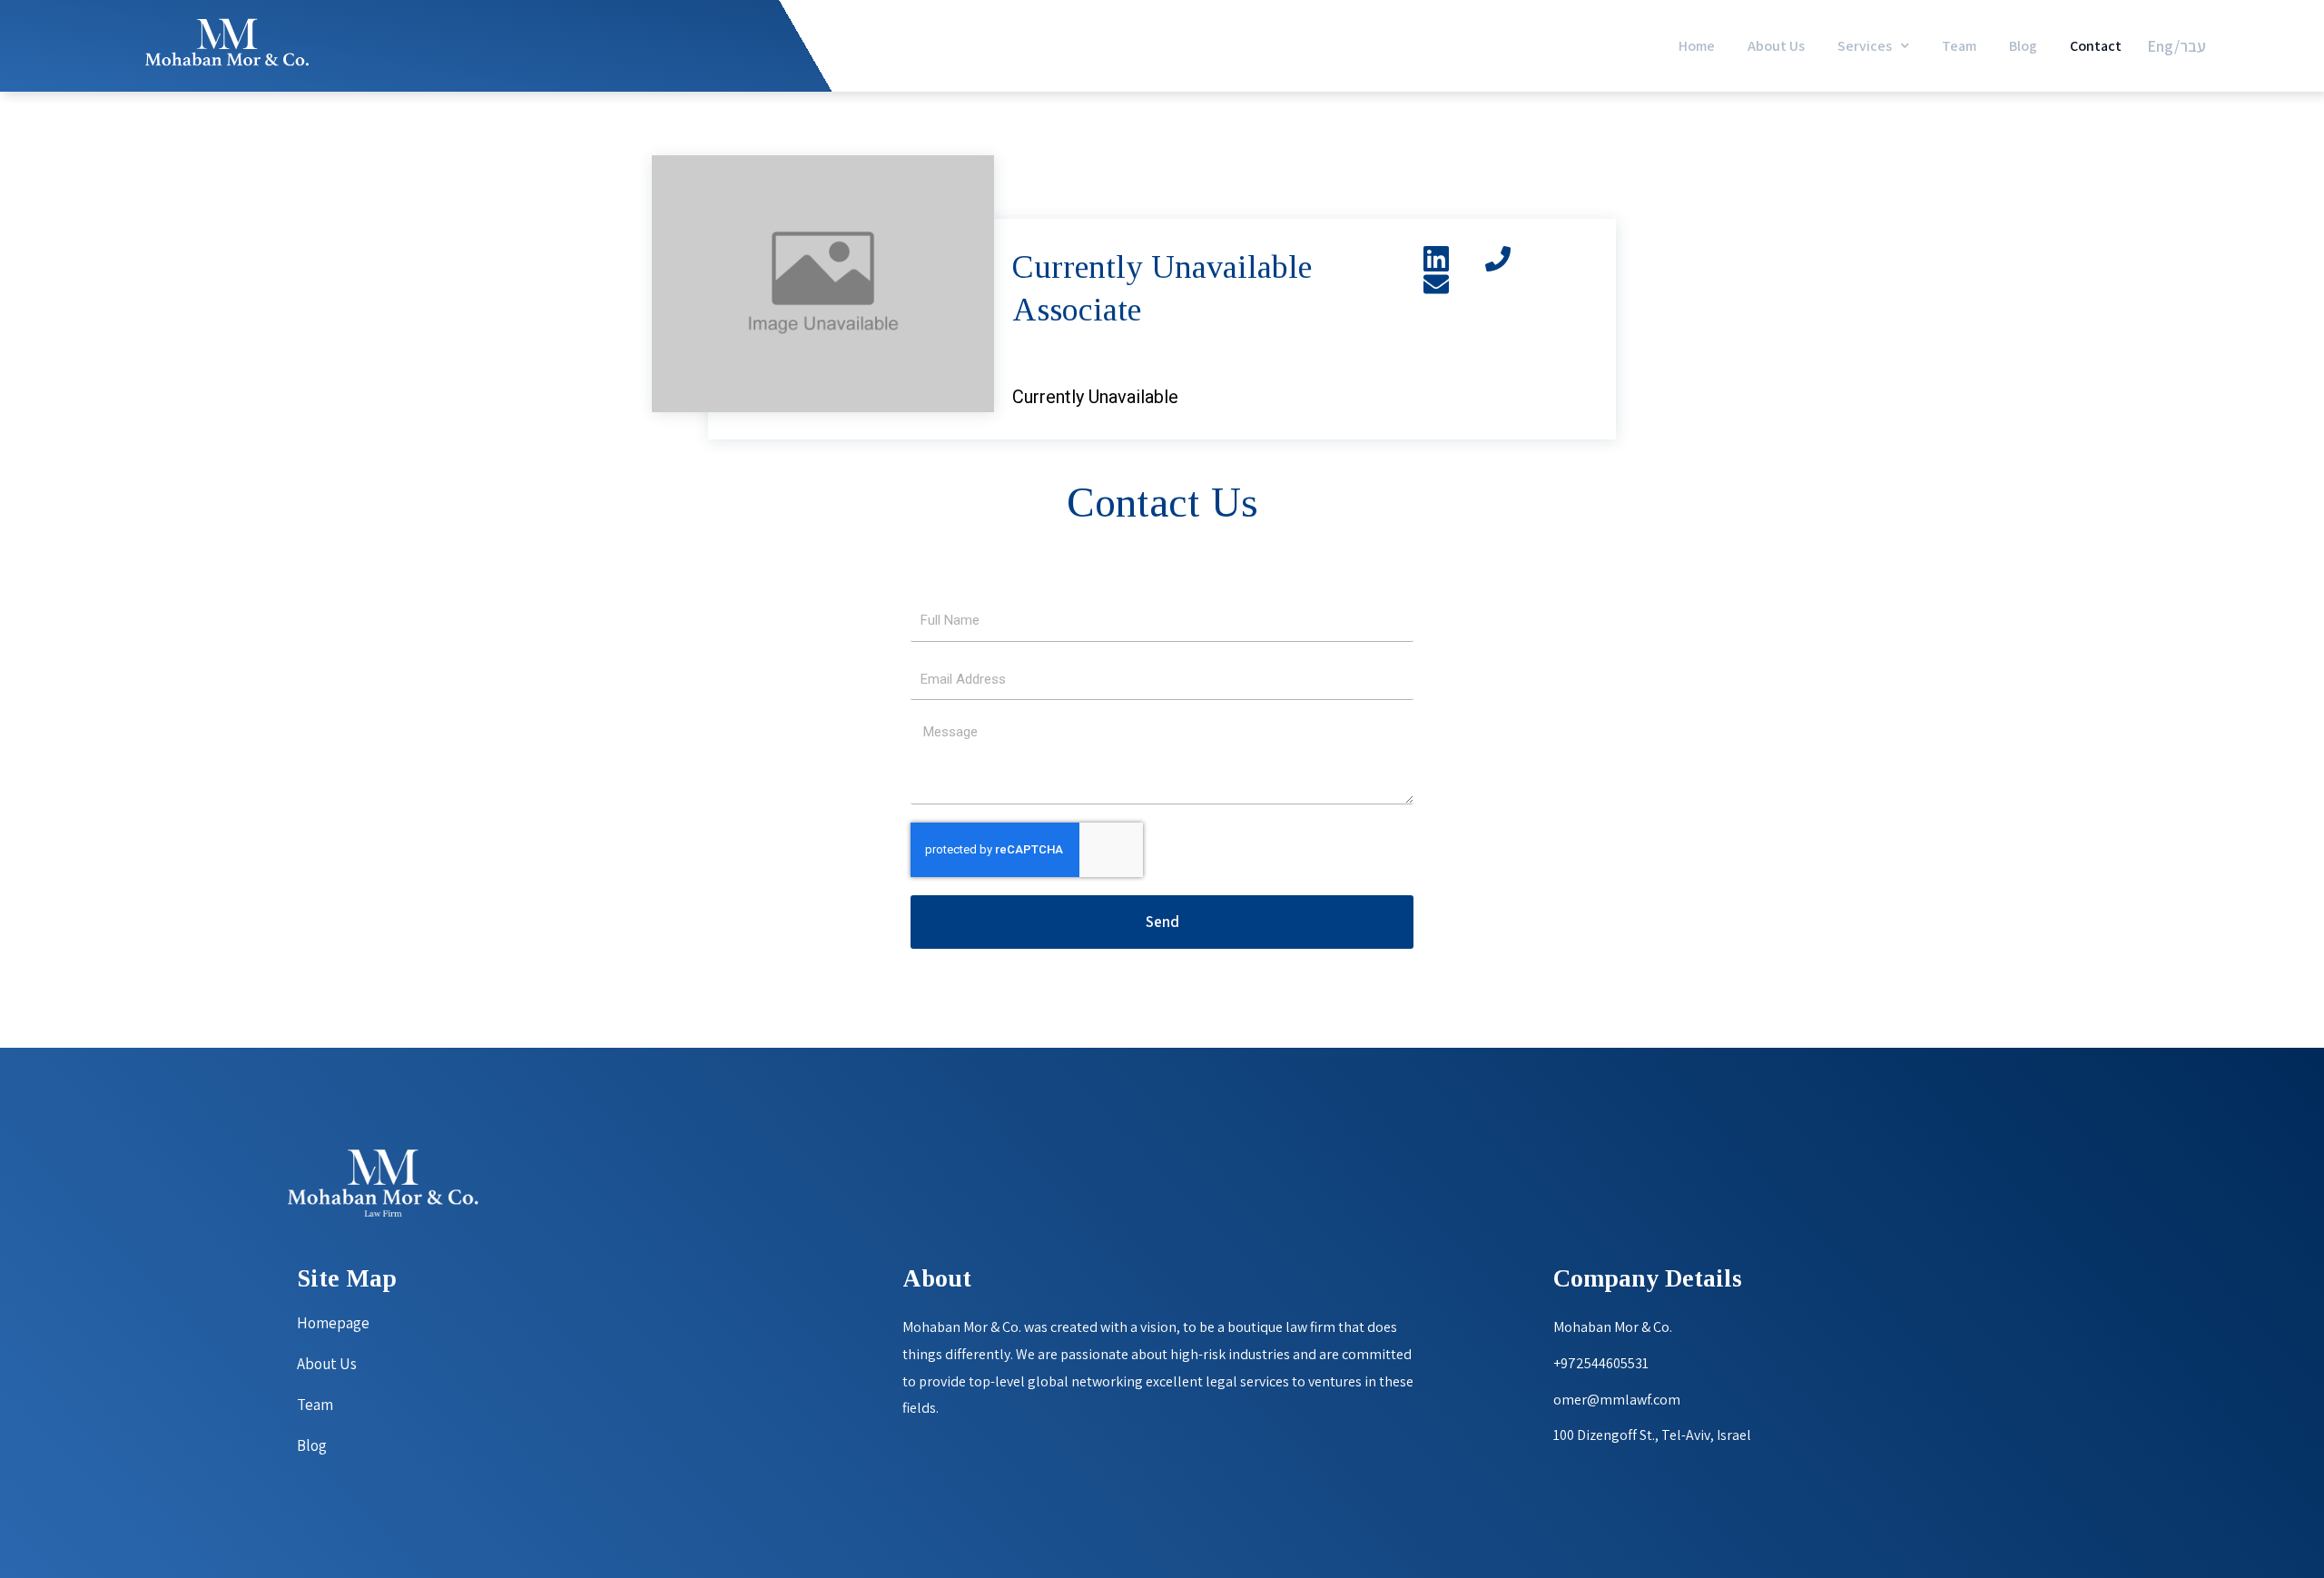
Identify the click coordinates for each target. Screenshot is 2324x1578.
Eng (2161, 46)
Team (1959, 46)
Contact (2096, 46)
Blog (2023, 46)
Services (1865, 46)
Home (1697, 46)
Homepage (333, 1323)
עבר (2193, 46)
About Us (1776, 46)
